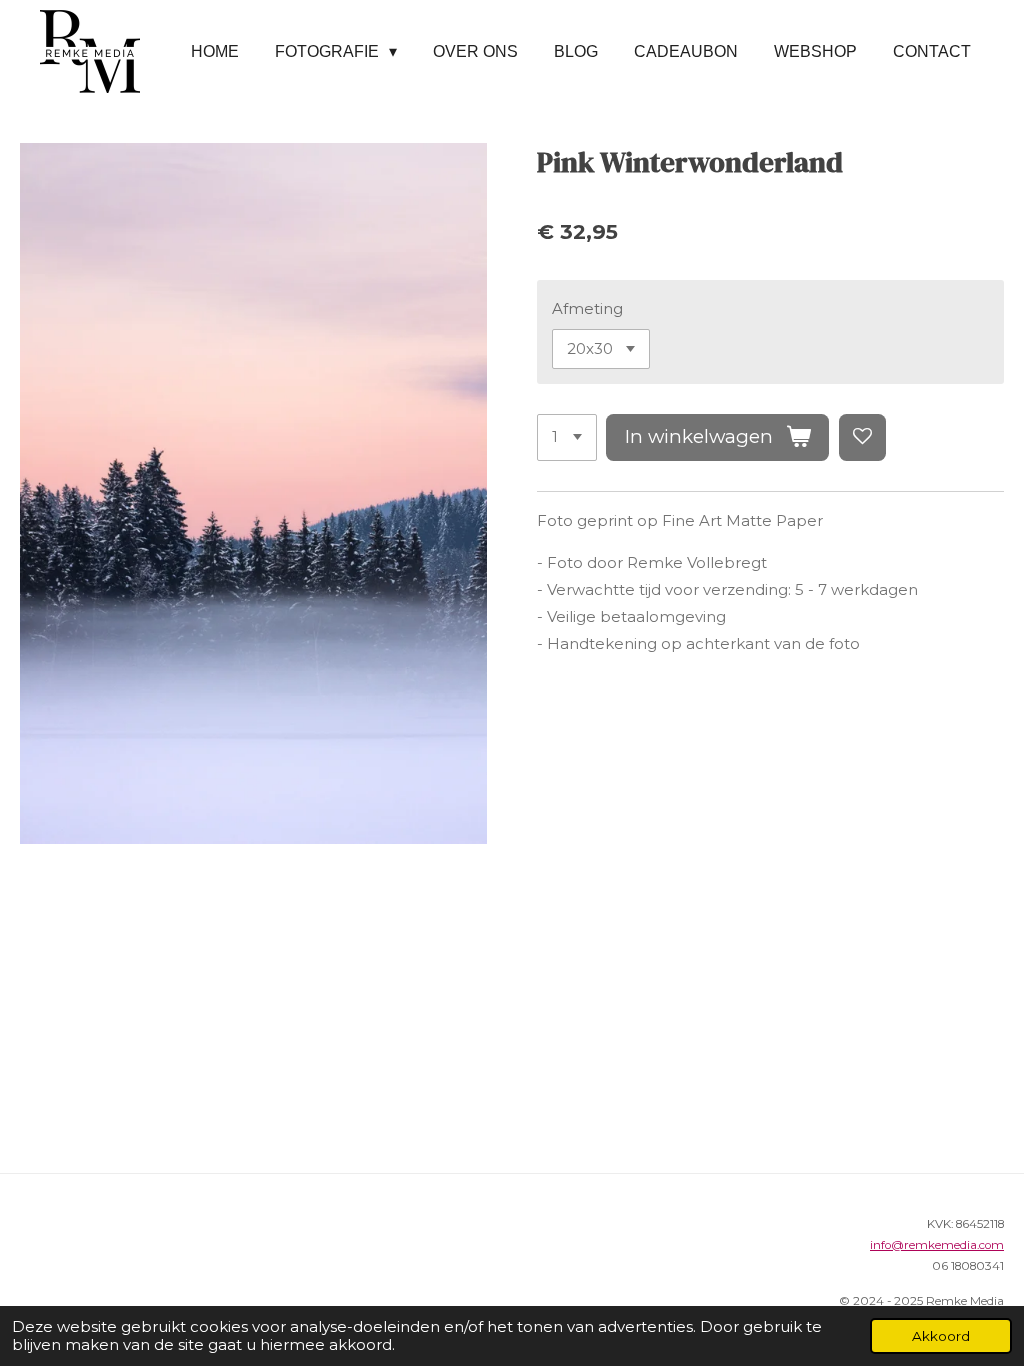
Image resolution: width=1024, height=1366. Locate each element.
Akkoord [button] (941, 1336)
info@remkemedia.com (937, 1245)
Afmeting (587, 308)
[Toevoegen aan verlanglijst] (862, 437)
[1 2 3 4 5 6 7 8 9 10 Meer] (567, 437)
